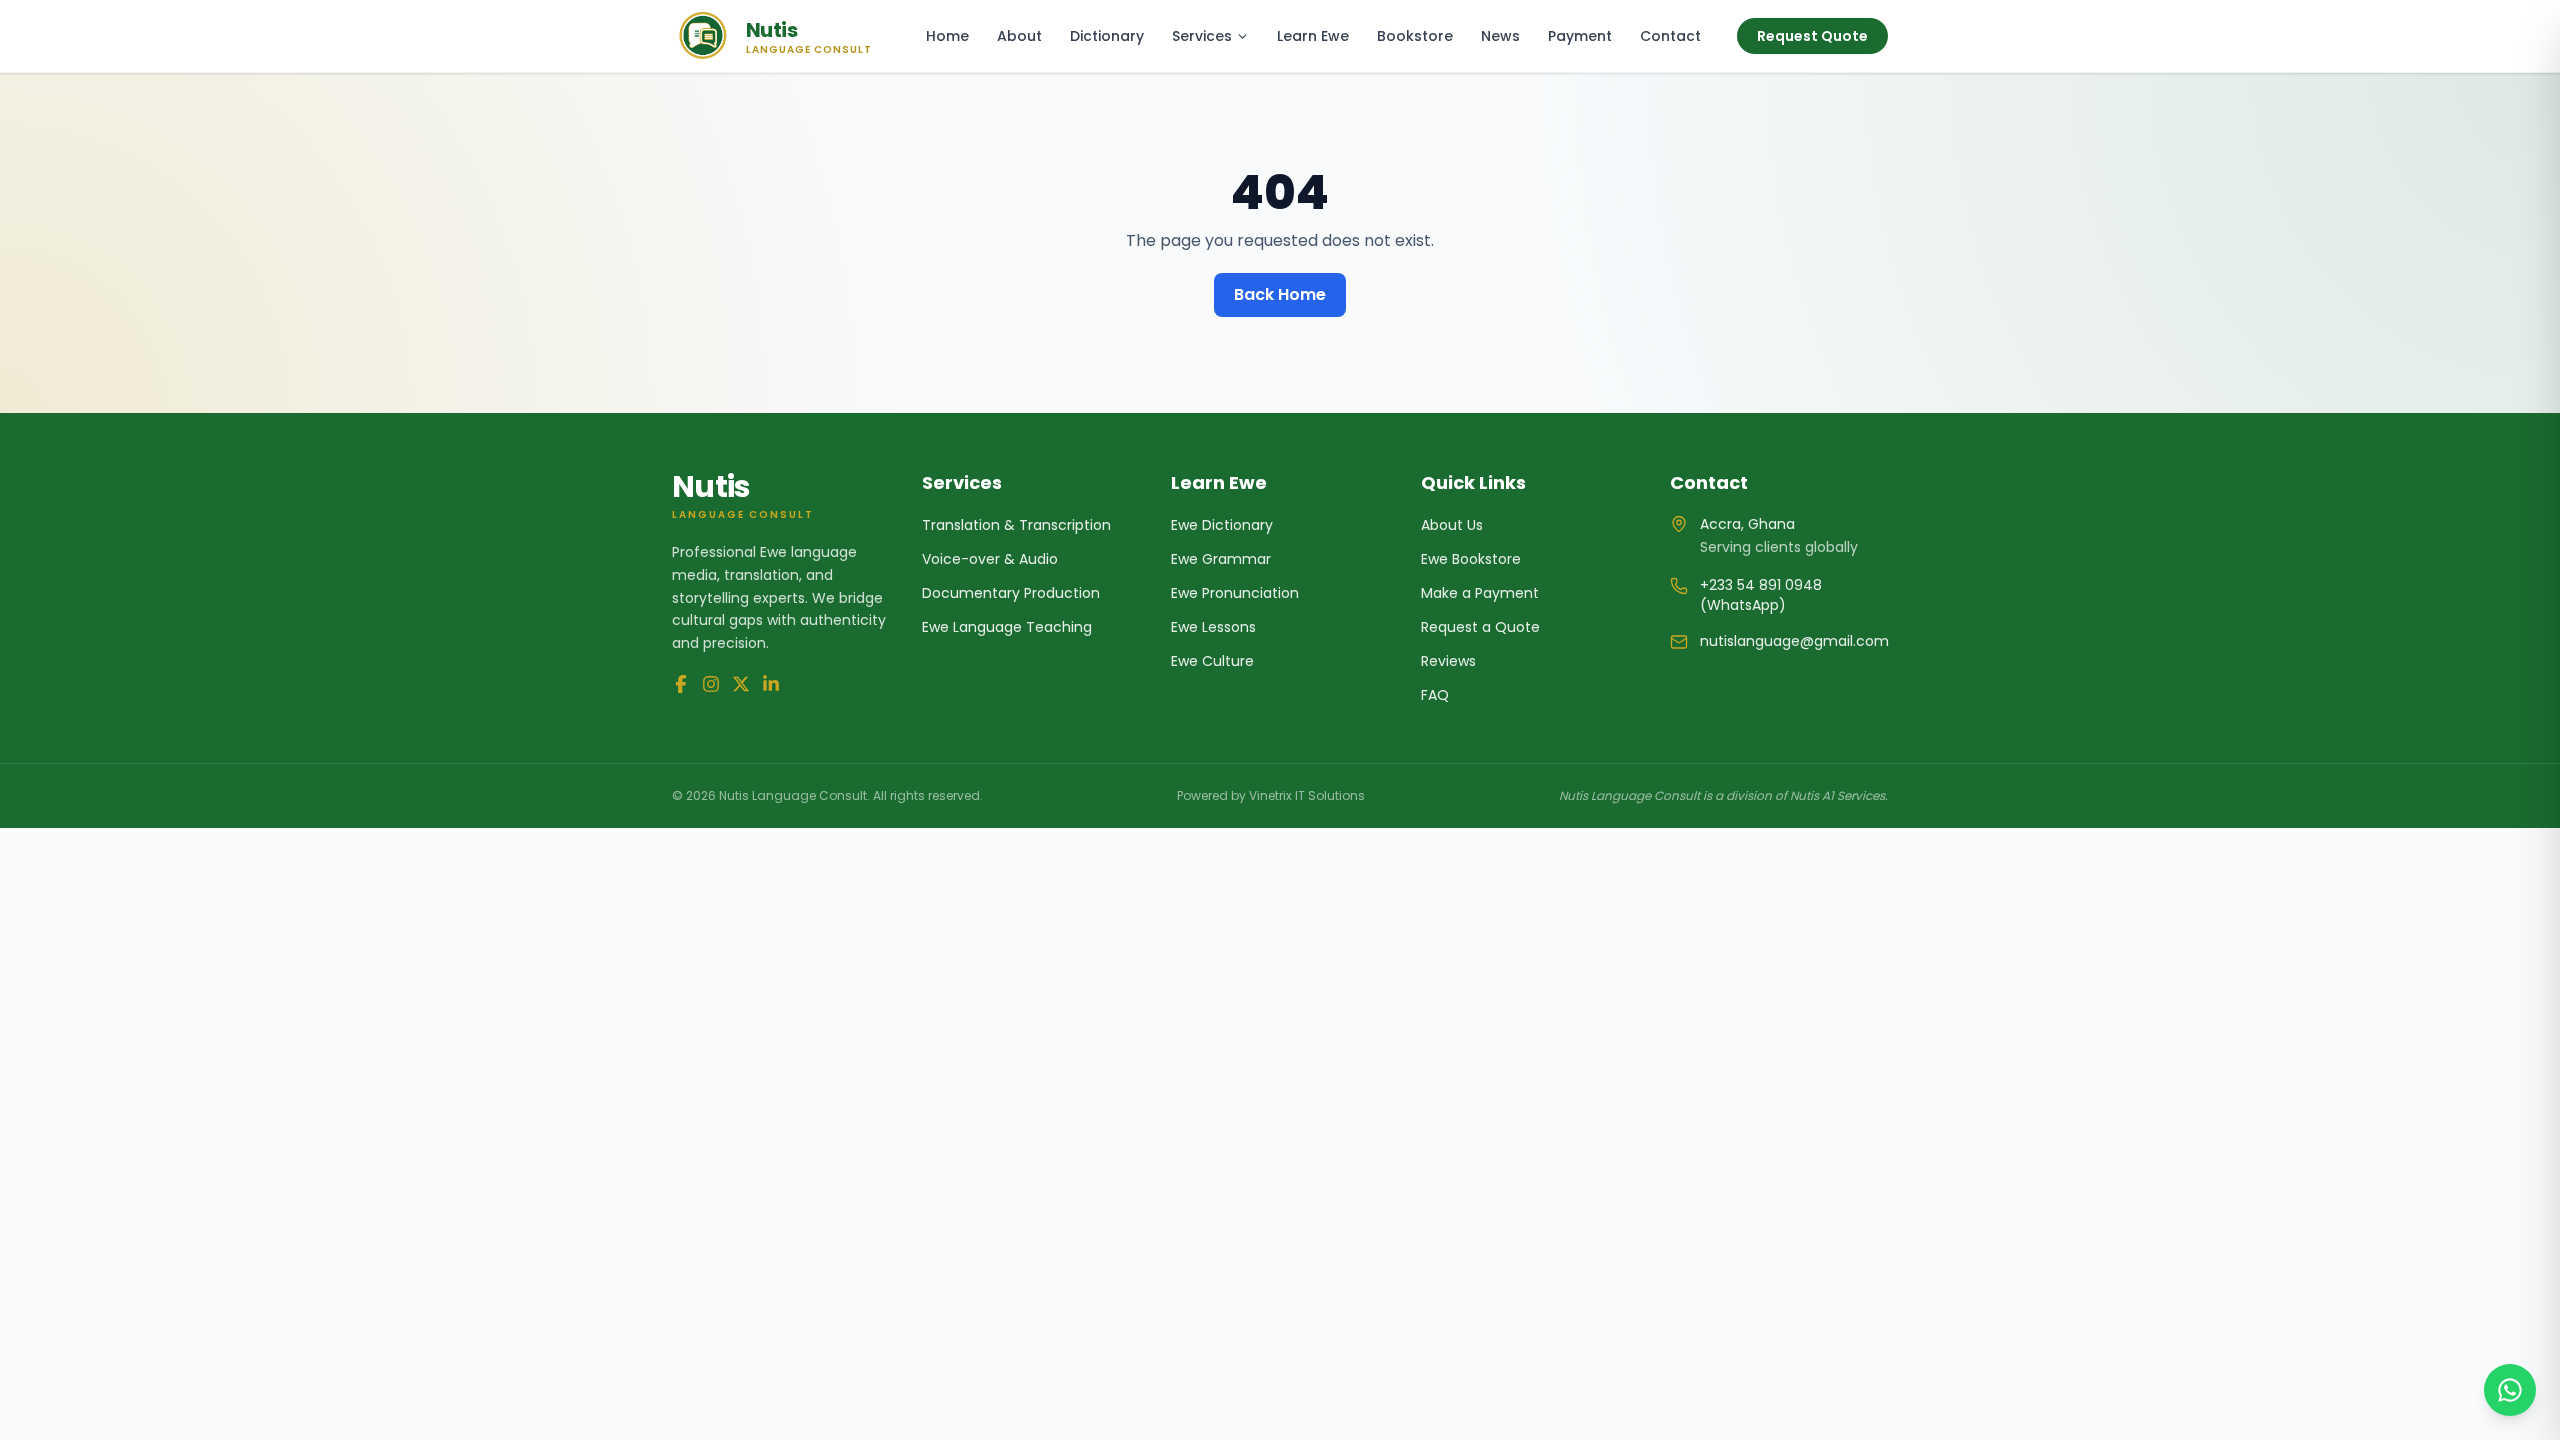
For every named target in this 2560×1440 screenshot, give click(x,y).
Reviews (1448, 661)
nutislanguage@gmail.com (1794, 641)
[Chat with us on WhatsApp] (2510, 1390)
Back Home (1280, 294)
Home (947, 36)
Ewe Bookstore (1471, 559)
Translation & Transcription (1016, 525)
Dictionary (1107, 36)
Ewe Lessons (1213, 627)
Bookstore (1415, 36)
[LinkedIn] (771, 684)
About (1019, 36)
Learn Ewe (1313, 36)
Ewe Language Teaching (1007, 627)
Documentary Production (1011, 593)
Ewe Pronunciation (1235, 593)
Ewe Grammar (1221, 559)
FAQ (1435, 695)
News (1500, 36)
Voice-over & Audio (990, 559)
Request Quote (1812, 36)
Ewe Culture (1212, 661)
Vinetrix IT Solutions (1307, 795)
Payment (1580, 36)
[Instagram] (711, 684)
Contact (1670, 36)
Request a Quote (1480, 627)
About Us (1452, 525)
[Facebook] (681, 684)
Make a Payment (1480, 593)
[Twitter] (741, 684)
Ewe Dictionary (1222, 525)
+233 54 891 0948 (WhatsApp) (1761, 595)
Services (1202, 36)
